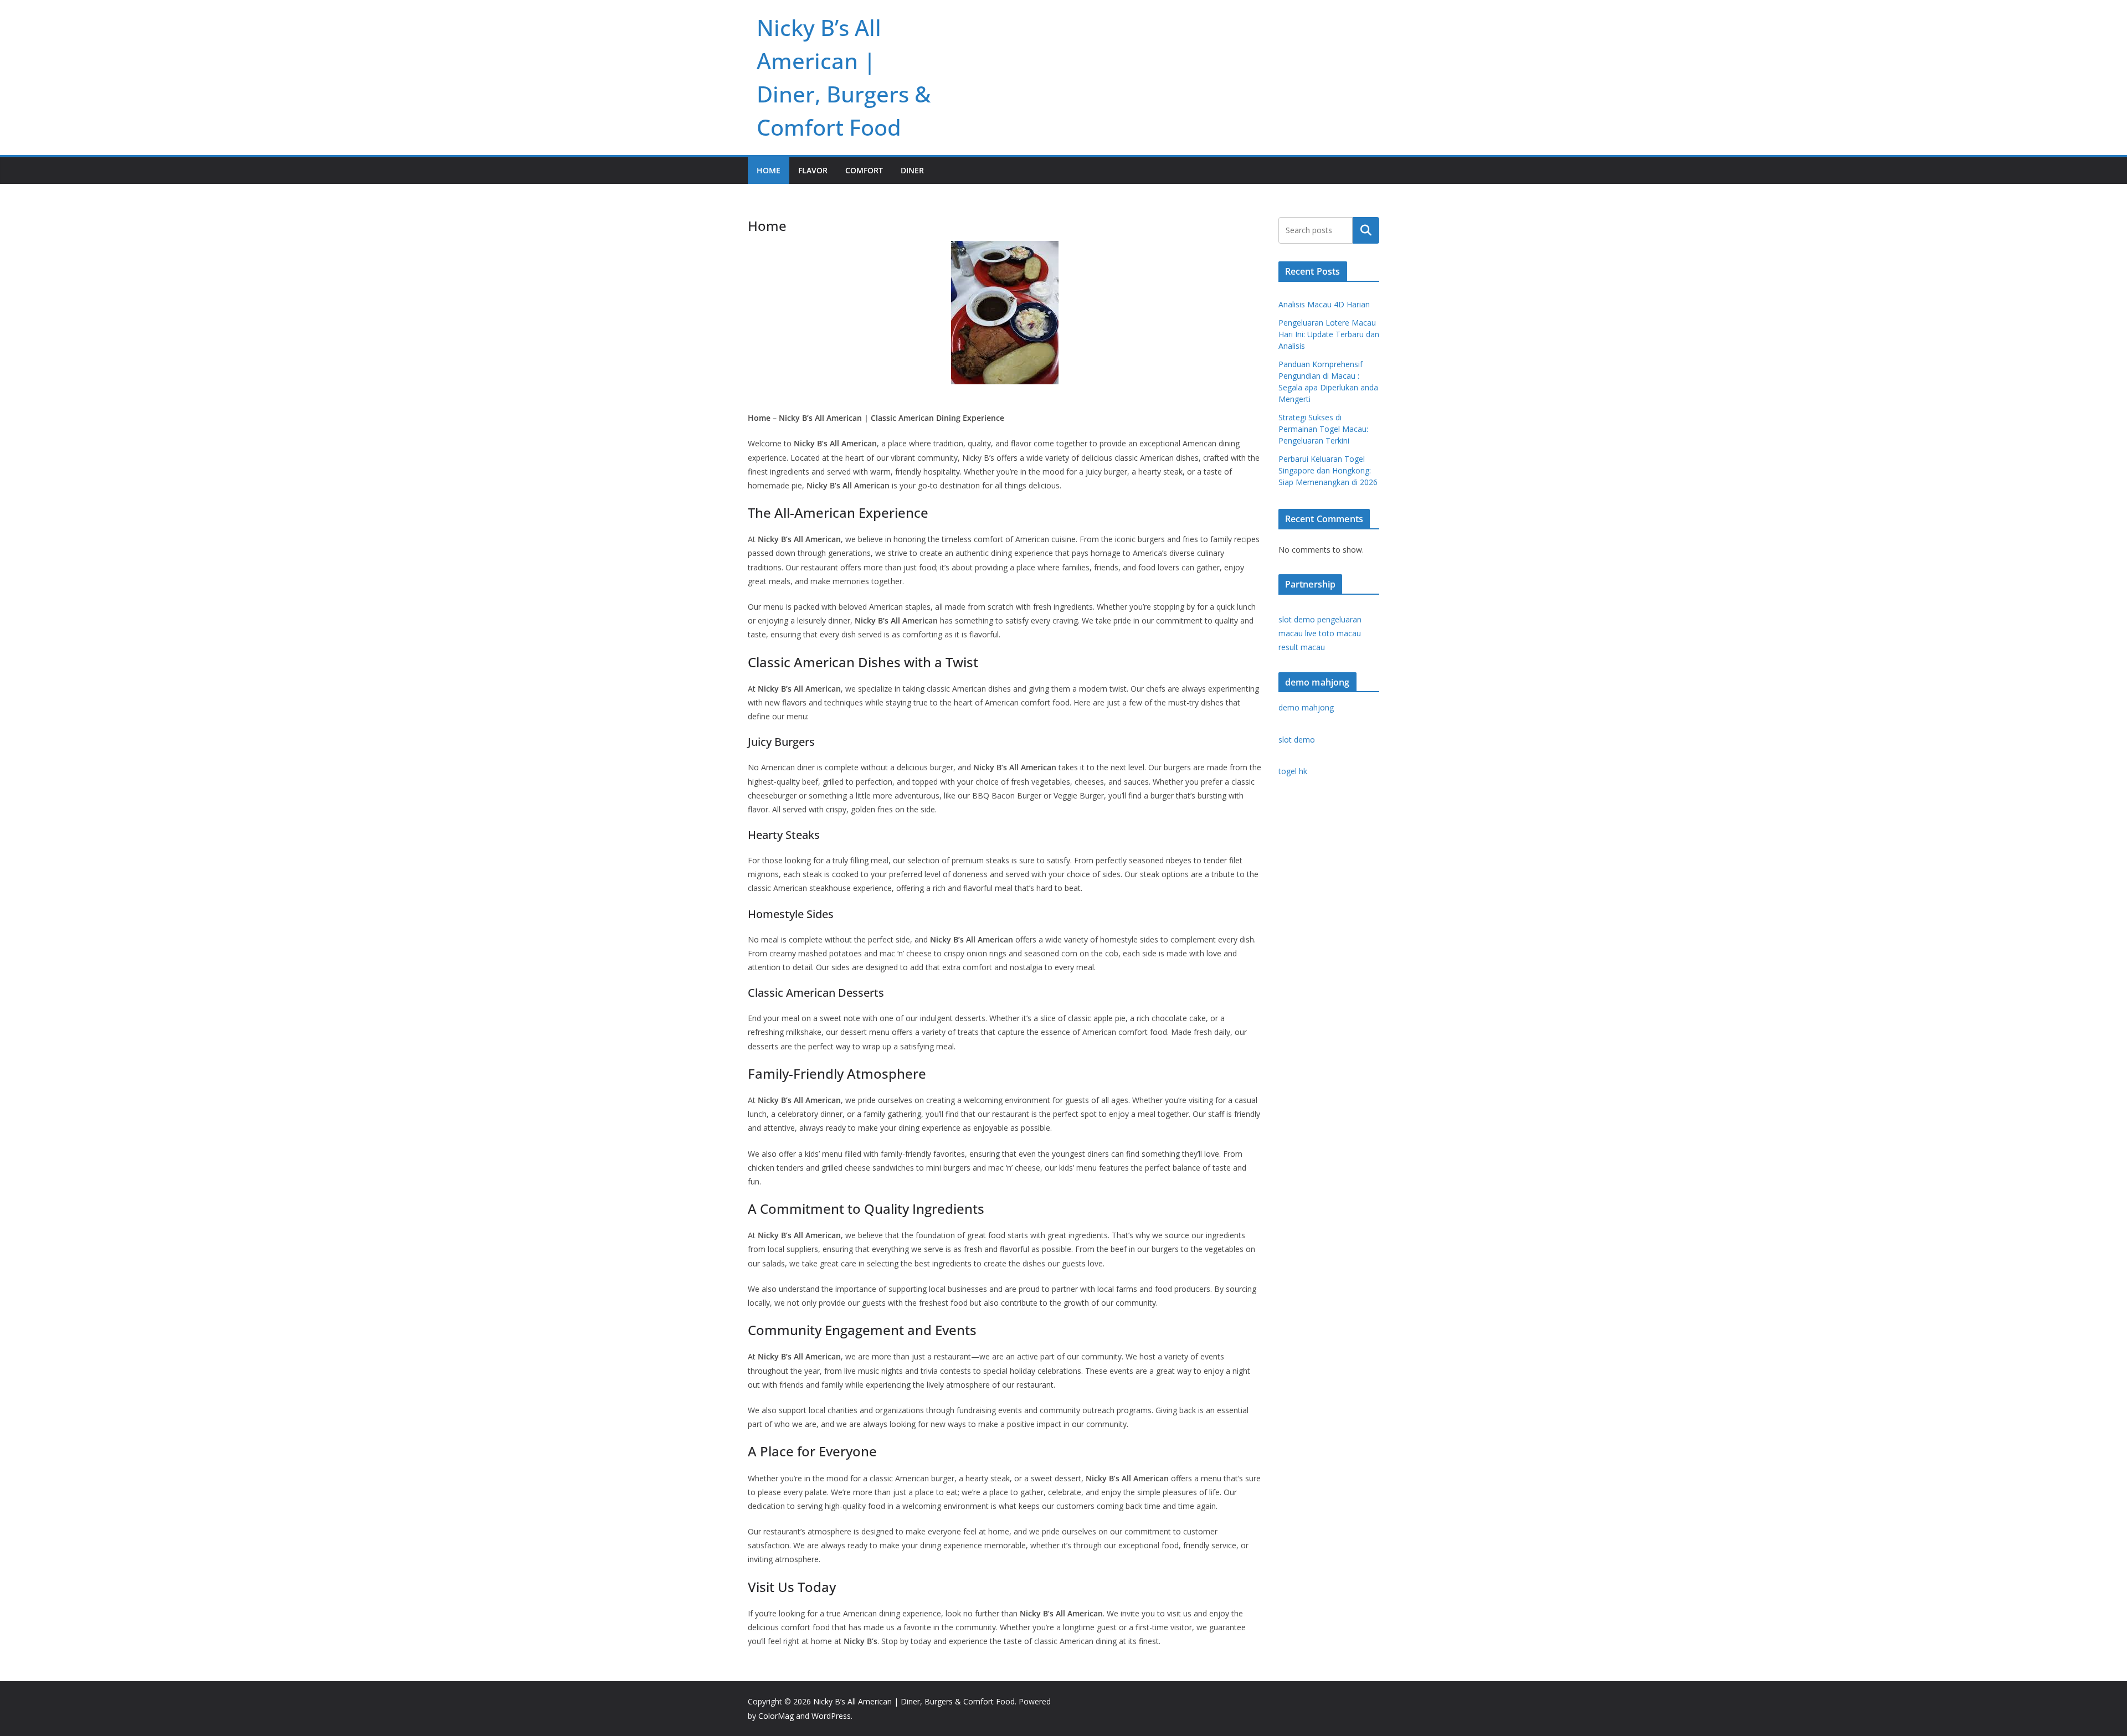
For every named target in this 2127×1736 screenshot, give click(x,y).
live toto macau (1333, 633)
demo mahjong (1306, 707)
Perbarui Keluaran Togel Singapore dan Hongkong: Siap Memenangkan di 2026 (1328, 470)
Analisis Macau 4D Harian (1324, 304)
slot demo (1297, 619)
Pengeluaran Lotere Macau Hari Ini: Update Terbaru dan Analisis (1329, 334)
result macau (1302, 647)
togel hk (1293, 771)
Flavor (813, 170)
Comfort (864, 170)
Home (769, 170)
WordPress (831, 1716)
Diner (912, 170)
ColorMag (776, 1716)
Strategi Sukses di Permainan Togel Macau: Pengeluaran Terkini (1323, 429)
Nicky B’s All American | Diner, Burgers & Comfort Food (914, 1701)
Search (1366, 230)
